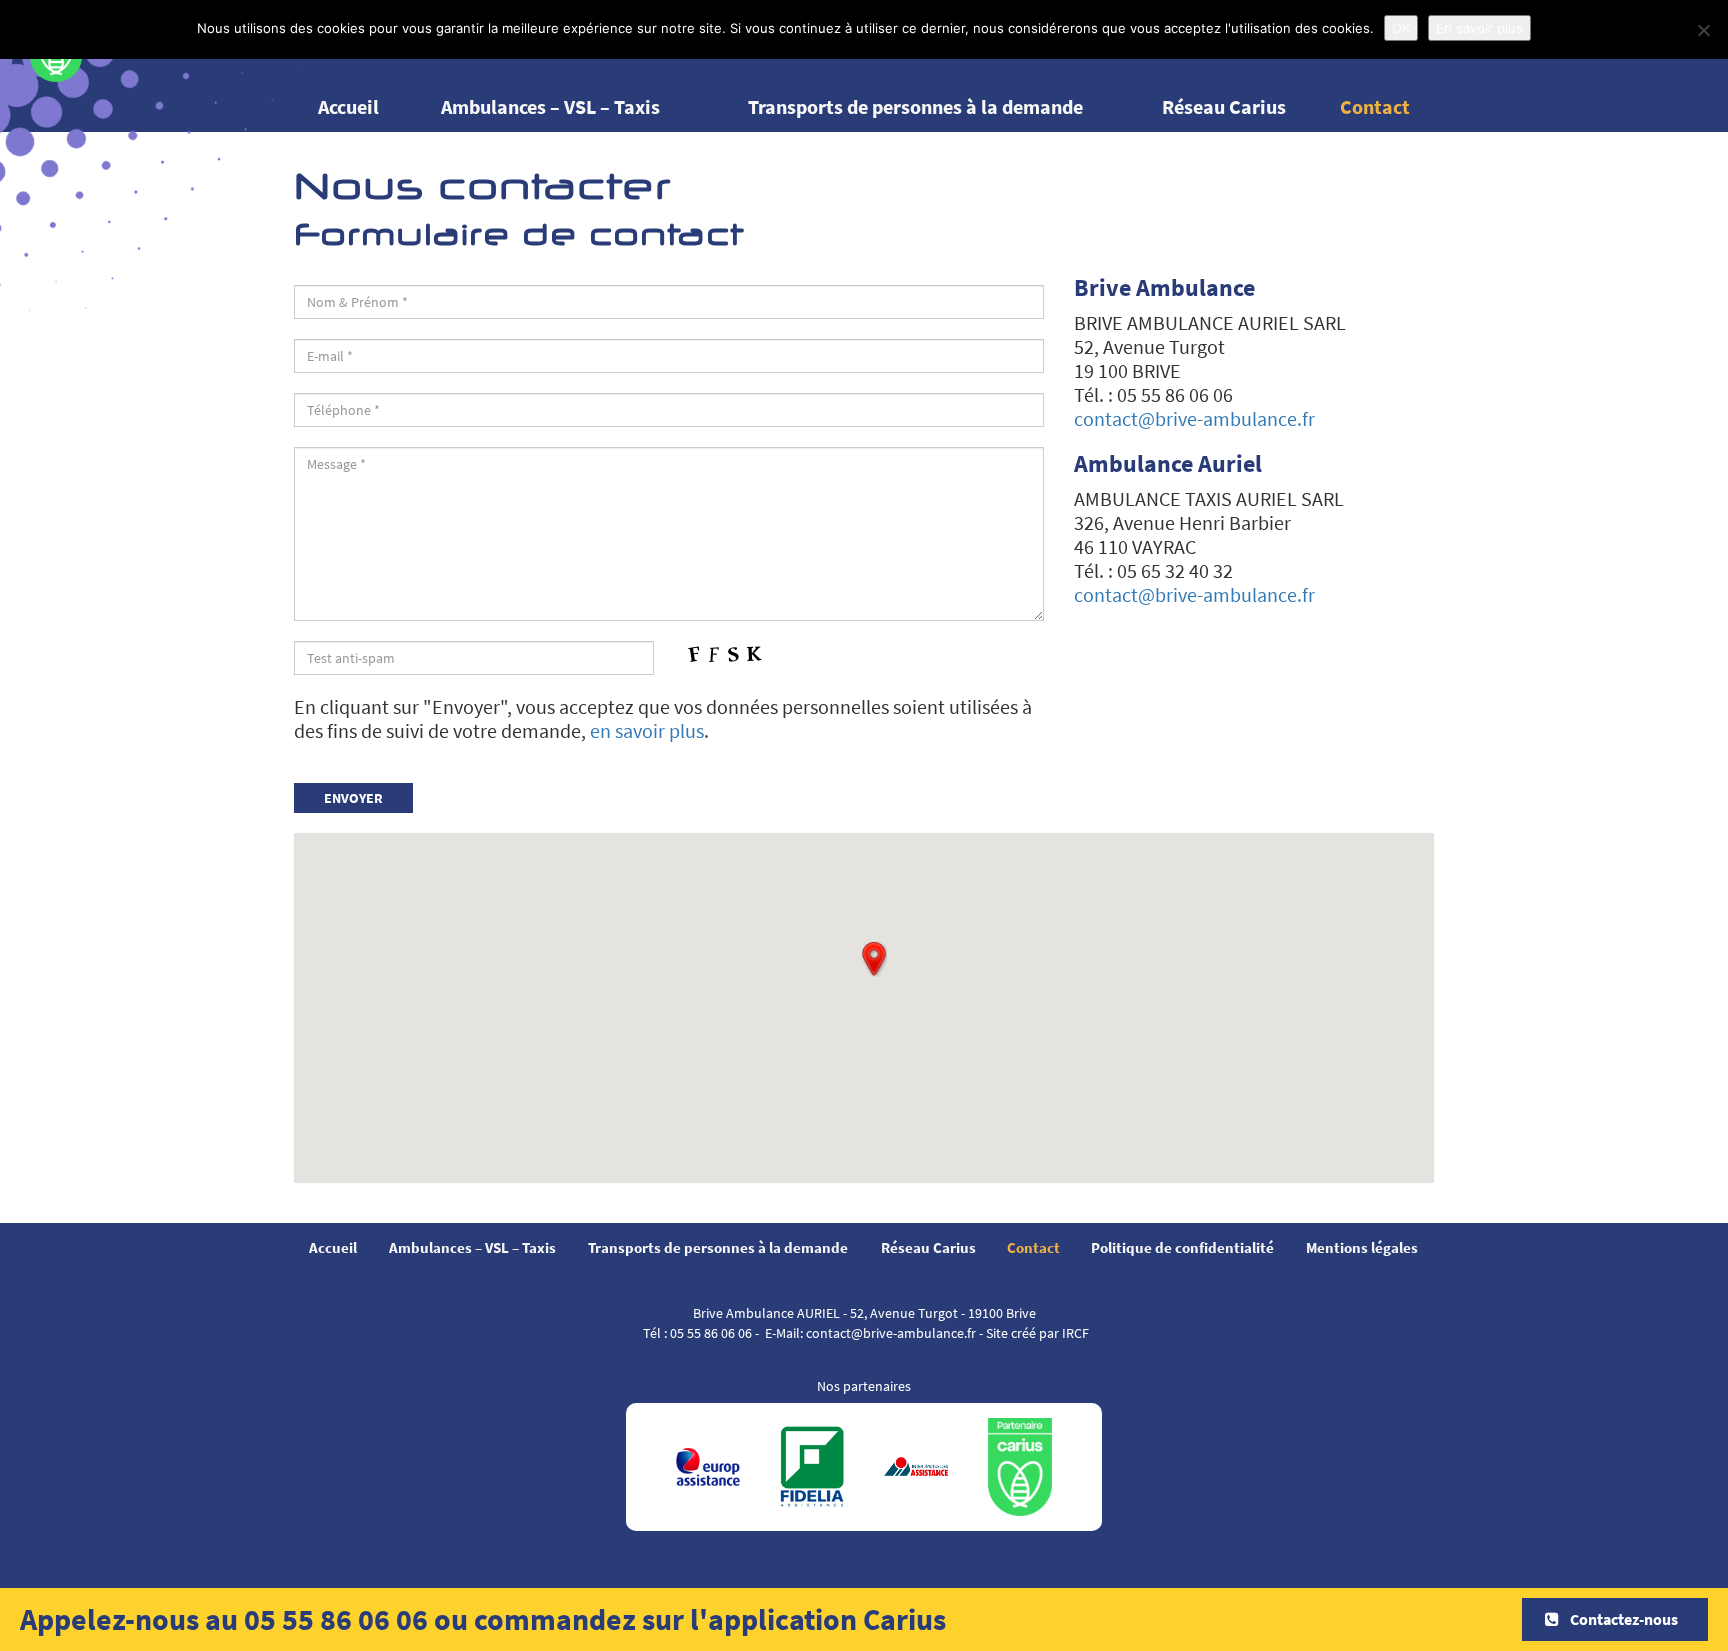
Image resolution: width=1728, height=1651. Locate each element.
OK (1401, 28)
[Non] (1703, 30)
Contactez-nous (1622, 1619)
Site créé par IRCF (1037, 1333)
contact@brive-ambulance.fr (1194, 418)
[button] (874, 959)
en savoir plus (647, 730)
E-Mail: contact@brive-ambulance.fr (870, 1333)
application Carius (827, 1619)
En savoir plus (1479, 28)
